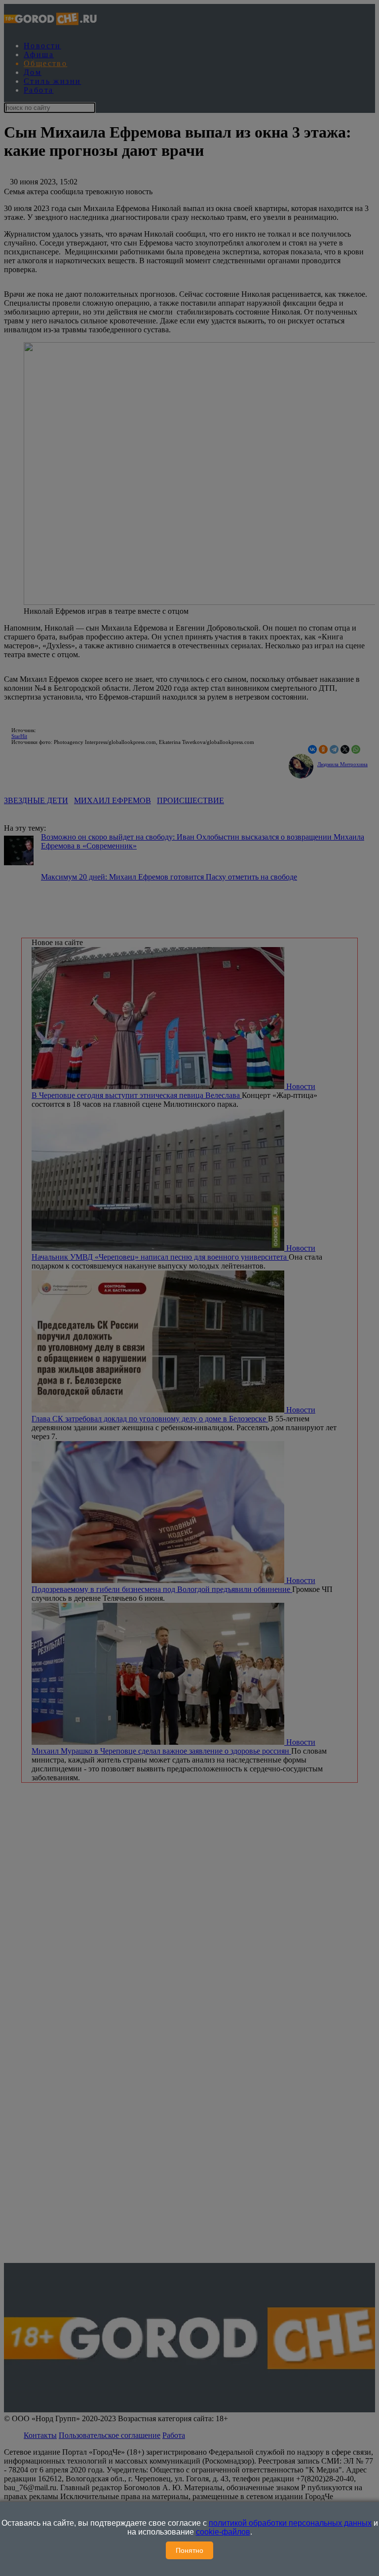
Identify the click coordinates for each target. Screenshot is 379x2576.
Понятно (189, 2550)
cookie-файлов (223, 2532)
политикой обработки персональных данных (290, 2523)
